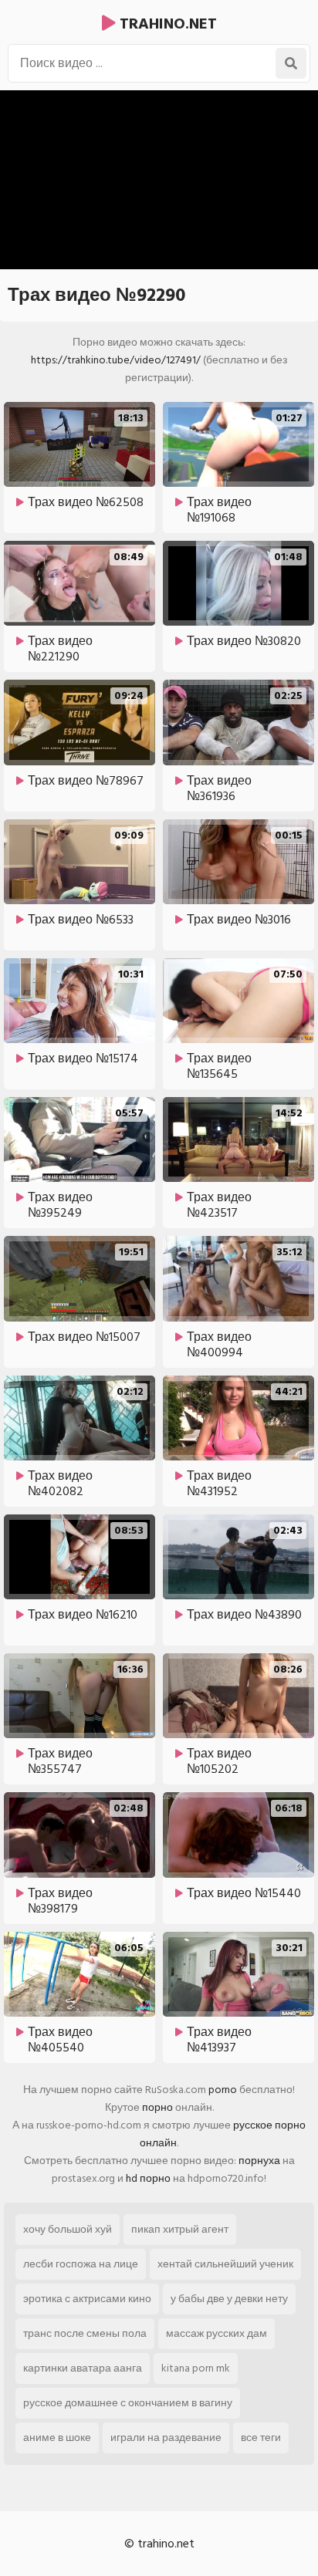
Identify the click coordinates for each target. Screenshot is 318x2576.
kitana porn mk (196, 2368)
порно (157, 2107)
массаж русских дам (217, 2333)
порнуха (259, 2161)
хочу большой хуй (68, 2229)
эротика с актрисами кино (87, 2299)
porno (223, 2090)
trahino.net (166, 24)
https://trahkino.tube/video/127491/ (116, 360)
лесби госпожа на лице (81, 2264)
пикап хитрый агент (180, 2229)
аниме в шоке (57, 2438)
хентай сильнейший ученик (225, 2264)
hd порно (148, 2178)
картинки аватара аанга (83, 2368)
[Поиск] (291, 63)
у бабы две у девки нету (229, 2299)
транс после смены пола (85, 2333)
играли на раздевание (166, 2438)
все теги (261, 2438)
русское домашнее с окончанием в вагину (128, 2403)
